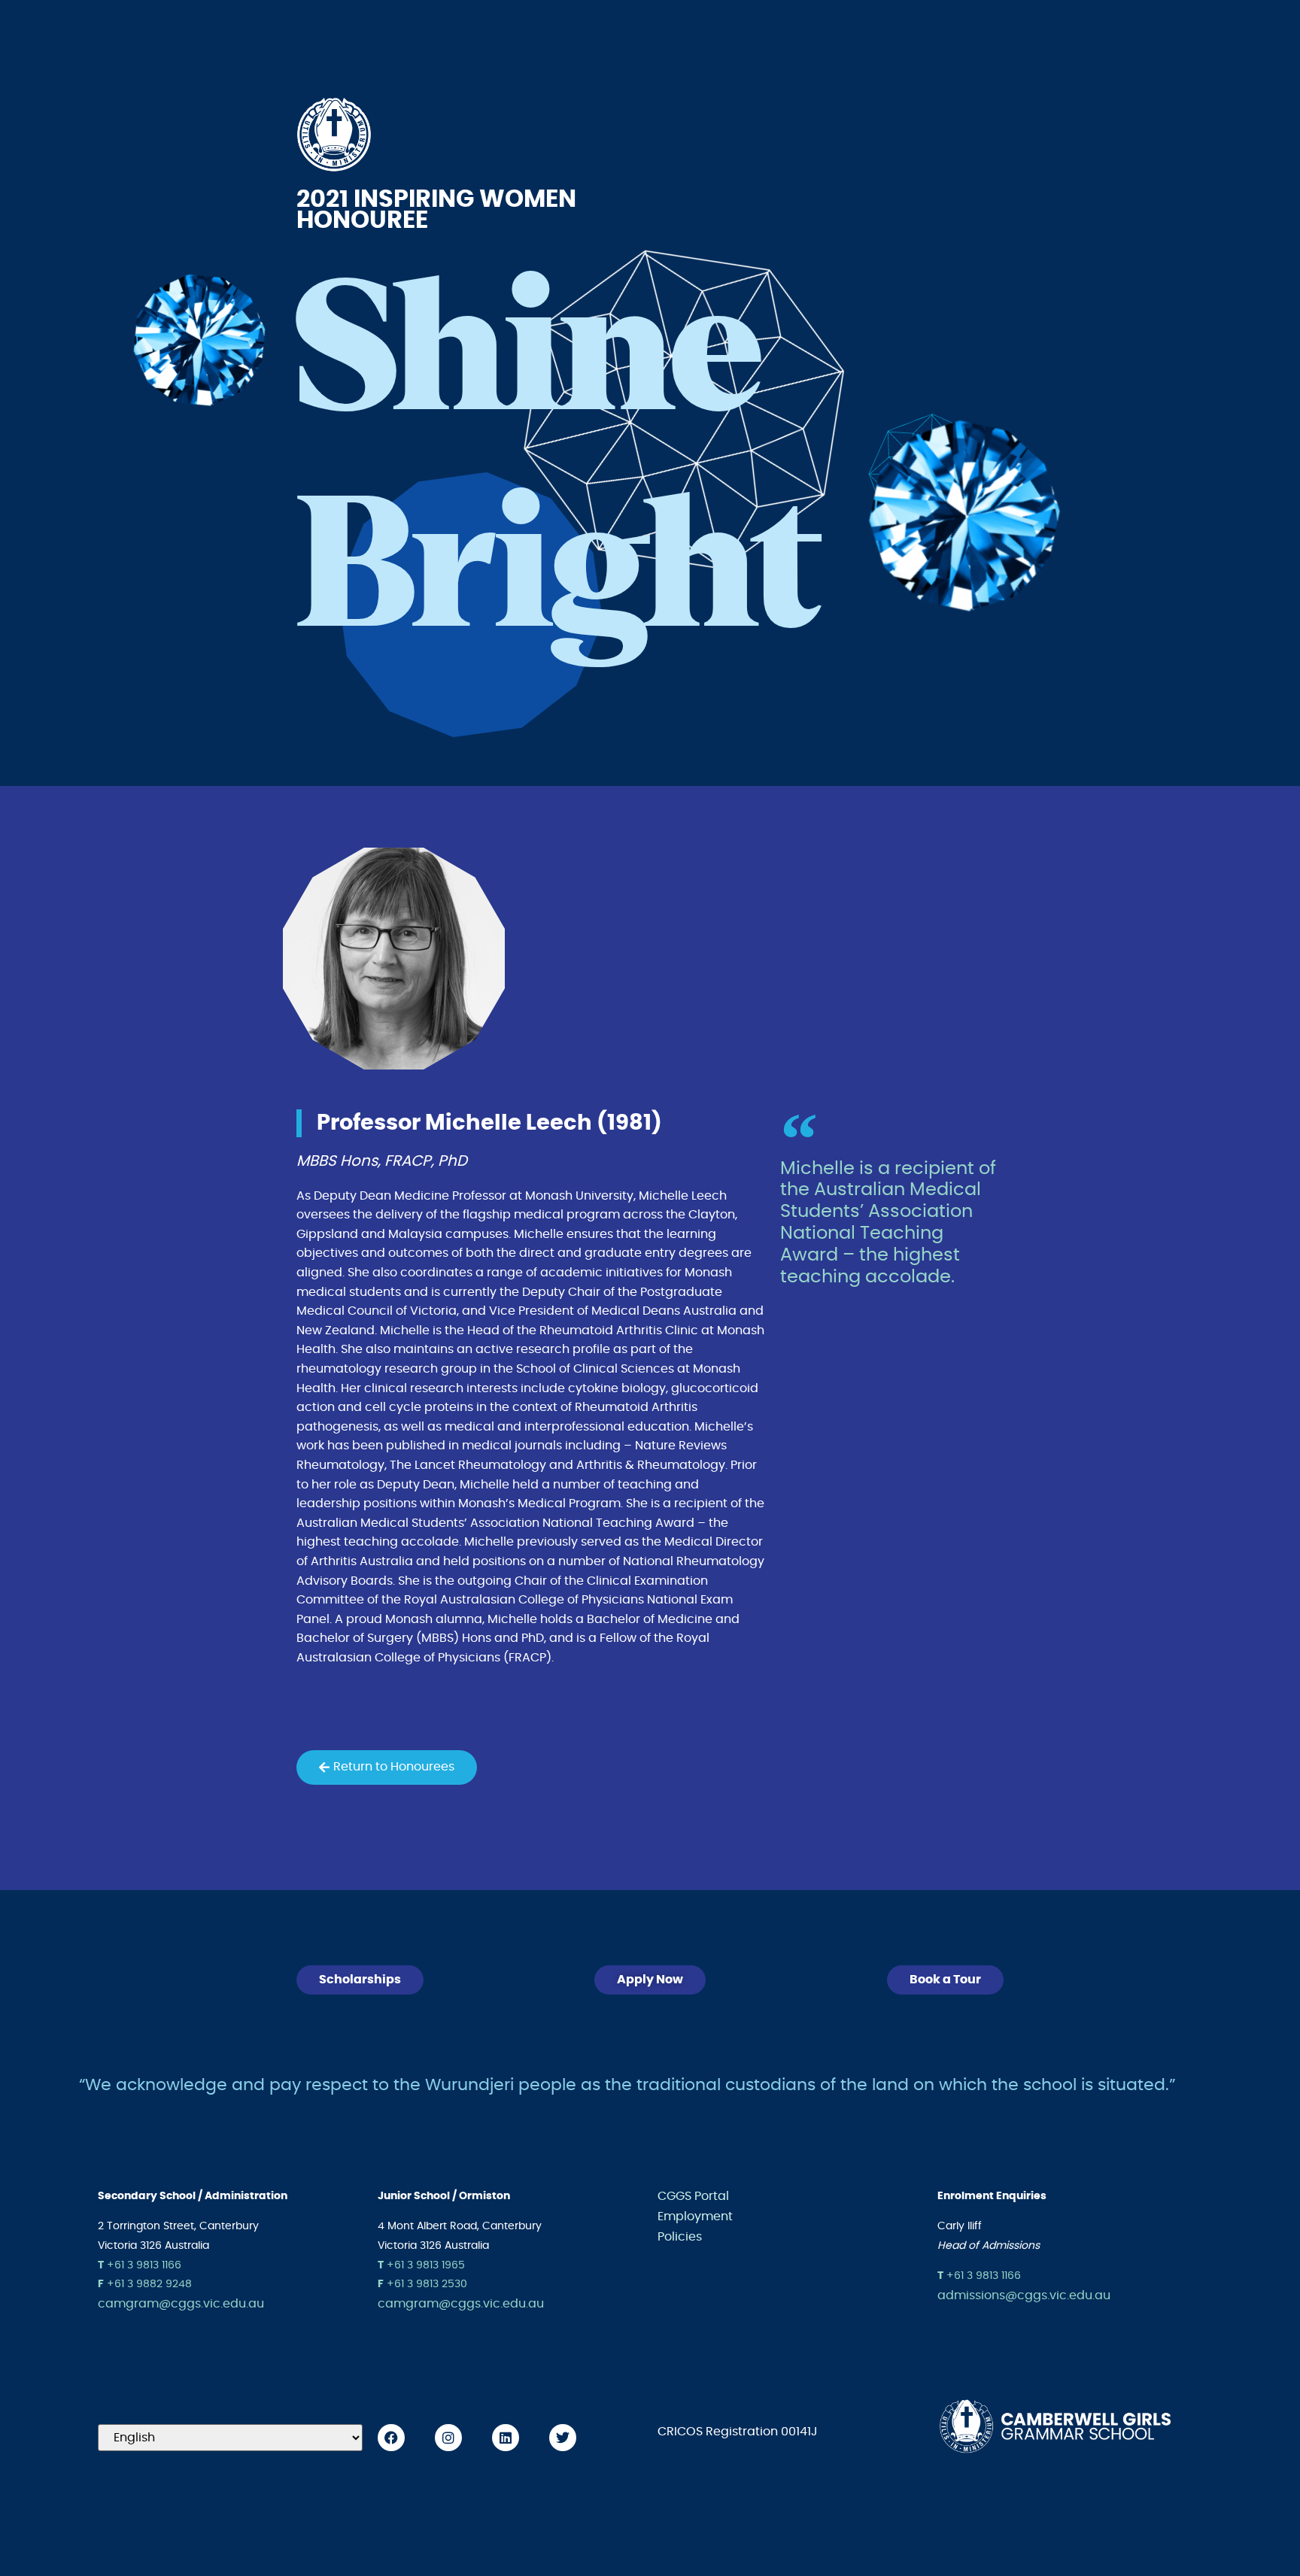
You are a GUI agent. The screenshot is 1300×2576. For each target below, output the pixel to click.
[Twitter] (563, 2438)
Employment (695, 2216)
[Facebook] (391, 2438)
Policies (680, 2237)
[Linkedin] (506, 2438)
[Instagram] (448, 2438)
